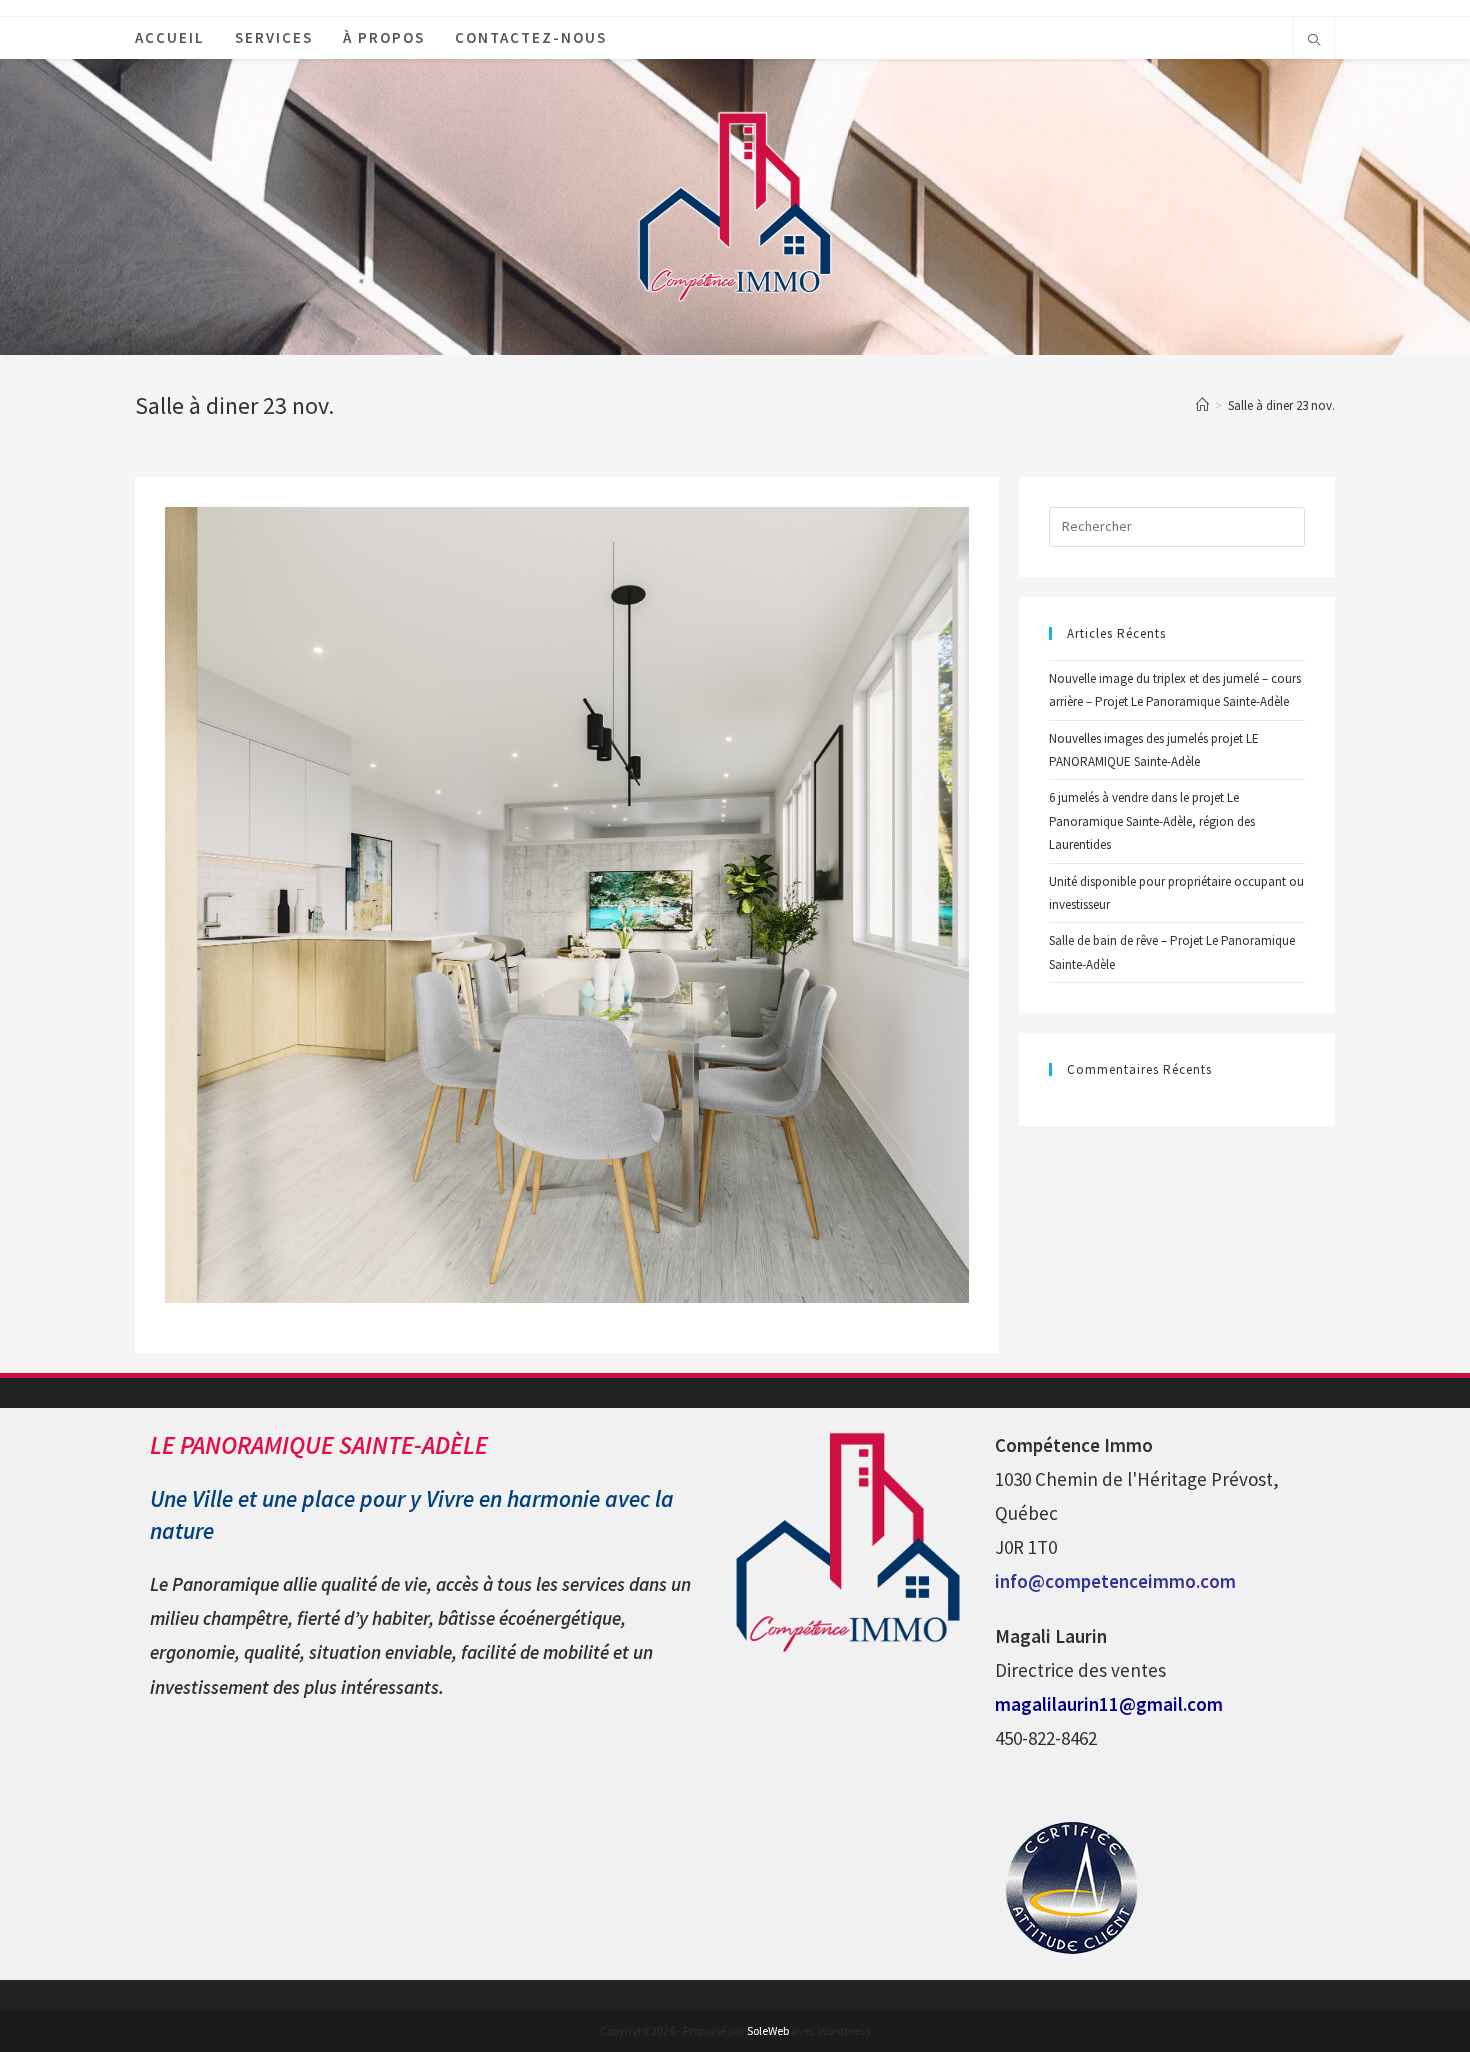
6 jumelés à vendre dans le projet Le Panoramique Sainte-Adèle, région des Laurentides (1152, 821)
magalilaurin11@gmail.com (1109, 1704)
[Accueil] (1202, 405)
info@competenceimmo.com (1115, 1581)
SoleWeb (768, 2030)
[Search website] (1314, 41)
